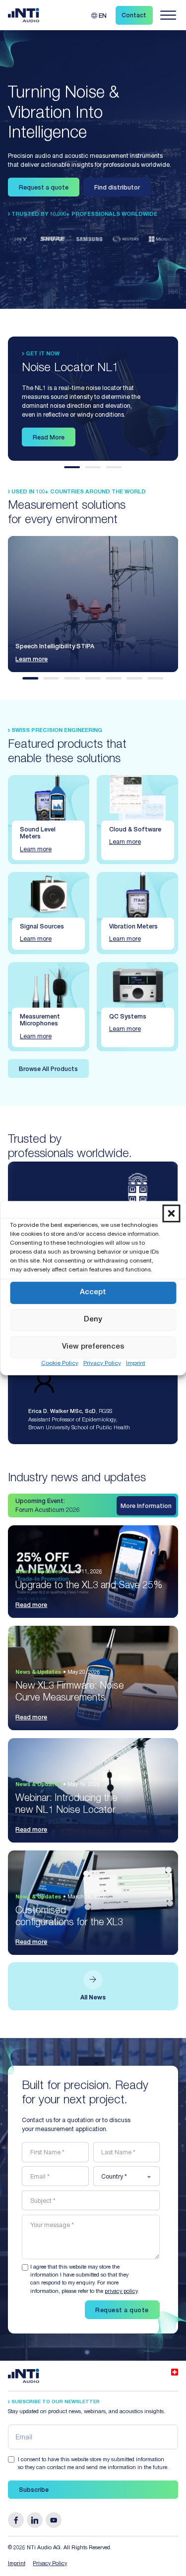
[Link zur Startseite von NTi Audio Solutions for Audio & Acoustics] (24, 15)
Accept (93, 1292)
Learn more (31, 660)
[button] (171, 1213)
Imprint (136, 1363)
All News (93, 1998)
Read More (49, 438)
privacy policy (121, 2292)
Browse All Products (48, 1069)
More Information (146, 1507)
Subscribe (34, 2490)
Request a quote (44, 188)
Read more (31, 1605)
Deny (93, 1320)
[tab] (72, 467)
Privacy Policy (102, 1363)
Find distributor (117, 188)
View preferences (93, 1347)
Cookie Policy (60, 1363)
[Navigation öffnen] (168, 15)
